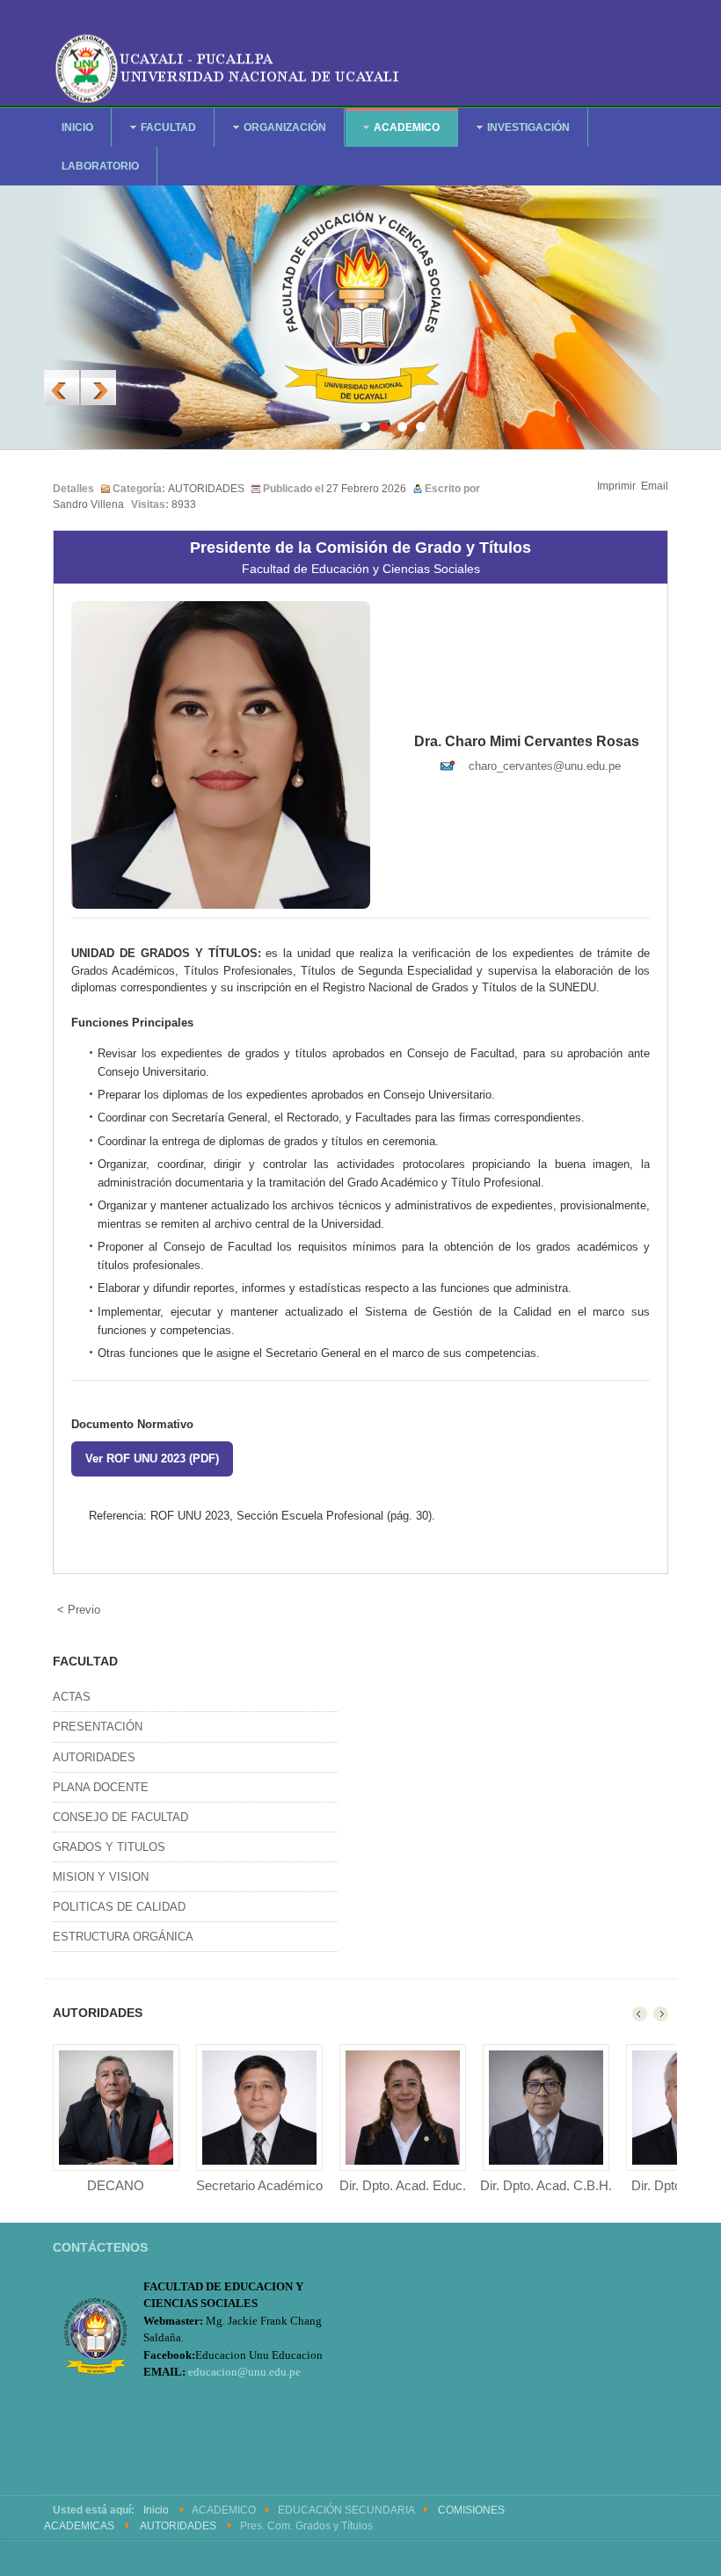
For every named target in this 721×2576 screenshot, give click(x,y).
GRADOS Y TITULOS (109, 1847)
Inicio (156, 2510)
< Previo (79, 1610)
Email (655, 486)
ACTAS (72, 1697)
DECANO (116, 2185)
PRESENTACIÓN (98, 1727)
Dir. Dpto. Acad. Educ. (403, 2185)
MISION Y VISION (101, 1877)
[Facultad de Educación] (229, 65)
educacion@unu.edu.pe (244, 2372)
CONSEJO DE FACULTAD (120, 1817)
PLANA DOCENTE (101, 1787)
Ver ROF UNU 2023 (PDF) (152, 1459)
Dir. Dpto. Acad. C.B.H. (546, 2185)
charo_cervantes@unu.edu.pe (545, 766)
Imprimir (616, 486)
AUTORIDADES (206, 489)
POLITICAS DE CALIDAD (119, 1907)
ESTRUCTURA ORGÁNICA (123, 1937)
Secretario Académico (259, 2185)
